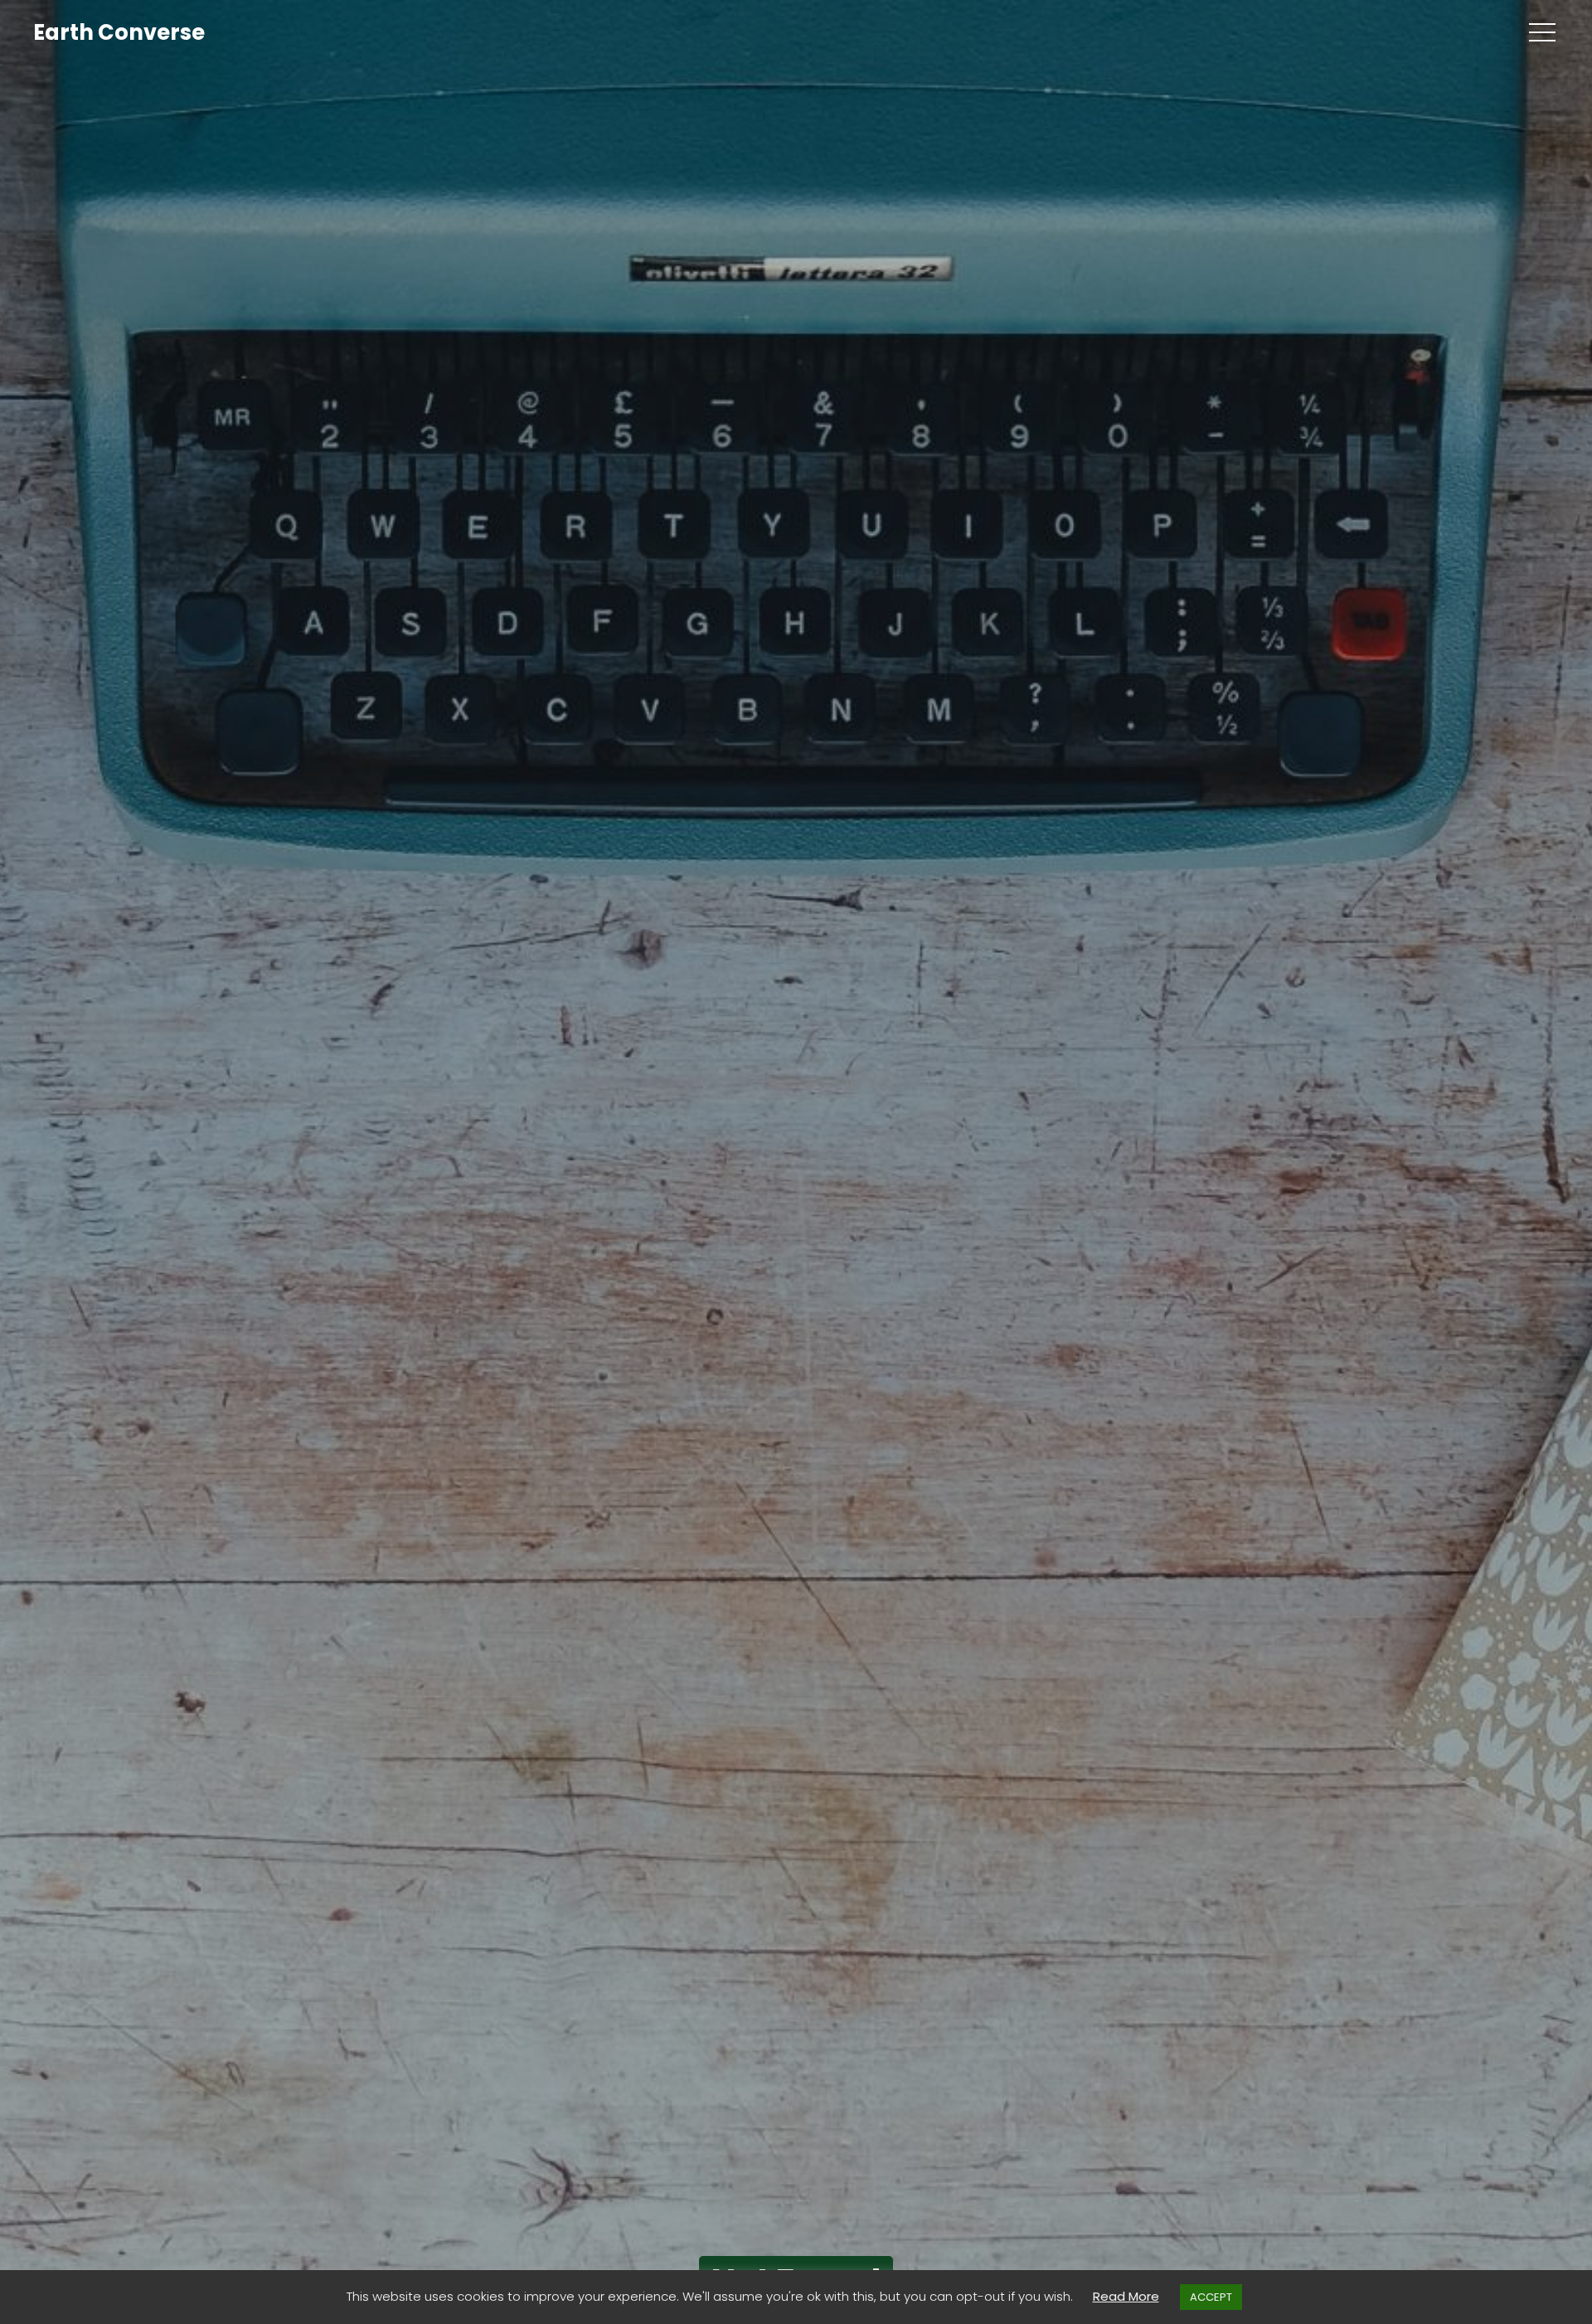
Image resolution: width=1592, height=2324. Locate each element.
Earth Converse (119, 32)
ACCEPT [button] (1211, 2297)
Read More (1126, 2296)
